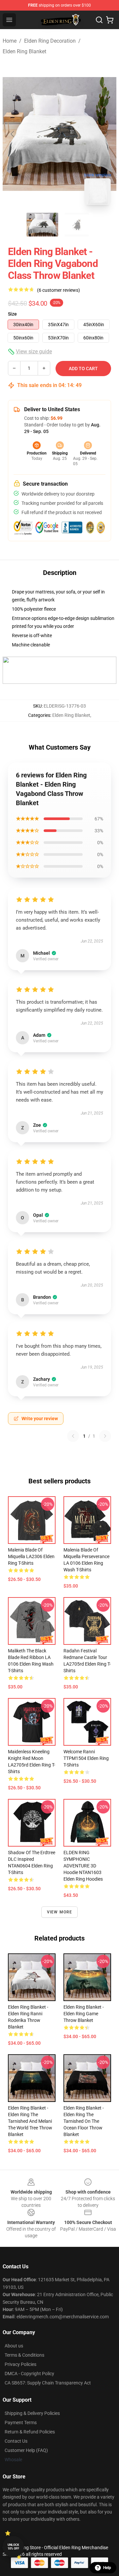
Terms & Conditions (24, 2355)
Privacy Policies (20, 2364)
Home (10, 41)
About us (14, 2346)
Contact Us (16, 2441)
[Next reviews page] (105, 1436)
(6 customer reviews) (59, 290)
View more (60, 1912)
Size (12, 314)
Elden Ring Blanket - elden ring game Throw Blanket (84, 2014)
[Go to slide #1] (42, 225)
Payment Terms (21, 2423)
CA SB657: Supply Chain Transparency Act (48, 2383)
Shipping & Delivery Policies (32, 2413)
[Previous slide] (13, 134)
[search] (99, 20)
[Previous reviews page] (73, 1436)
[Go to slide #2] (77, 225)
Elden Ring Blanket (24, 51)
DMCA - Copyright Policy (29, 2374)
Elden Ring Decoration (50, 41)
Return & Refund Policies (30, 2432)
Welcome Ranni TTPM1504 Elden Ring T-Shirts (86, 1758)
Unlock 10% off (13, 2547)
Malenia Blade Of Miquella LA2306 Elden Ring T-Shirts (31, 1556)
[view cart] (110, 20)
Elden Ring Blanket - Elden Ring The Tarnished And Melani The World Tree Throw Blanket (30, 2121)
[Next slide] (106, 134)
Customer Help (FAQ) (26, 2450)
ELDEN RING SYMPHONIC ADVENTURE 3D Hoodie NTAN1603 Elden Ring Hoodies (83, 1866)
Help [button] (107, 2568)
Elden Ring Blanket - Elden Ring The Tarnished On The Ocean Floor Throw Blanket (84, 2121)
